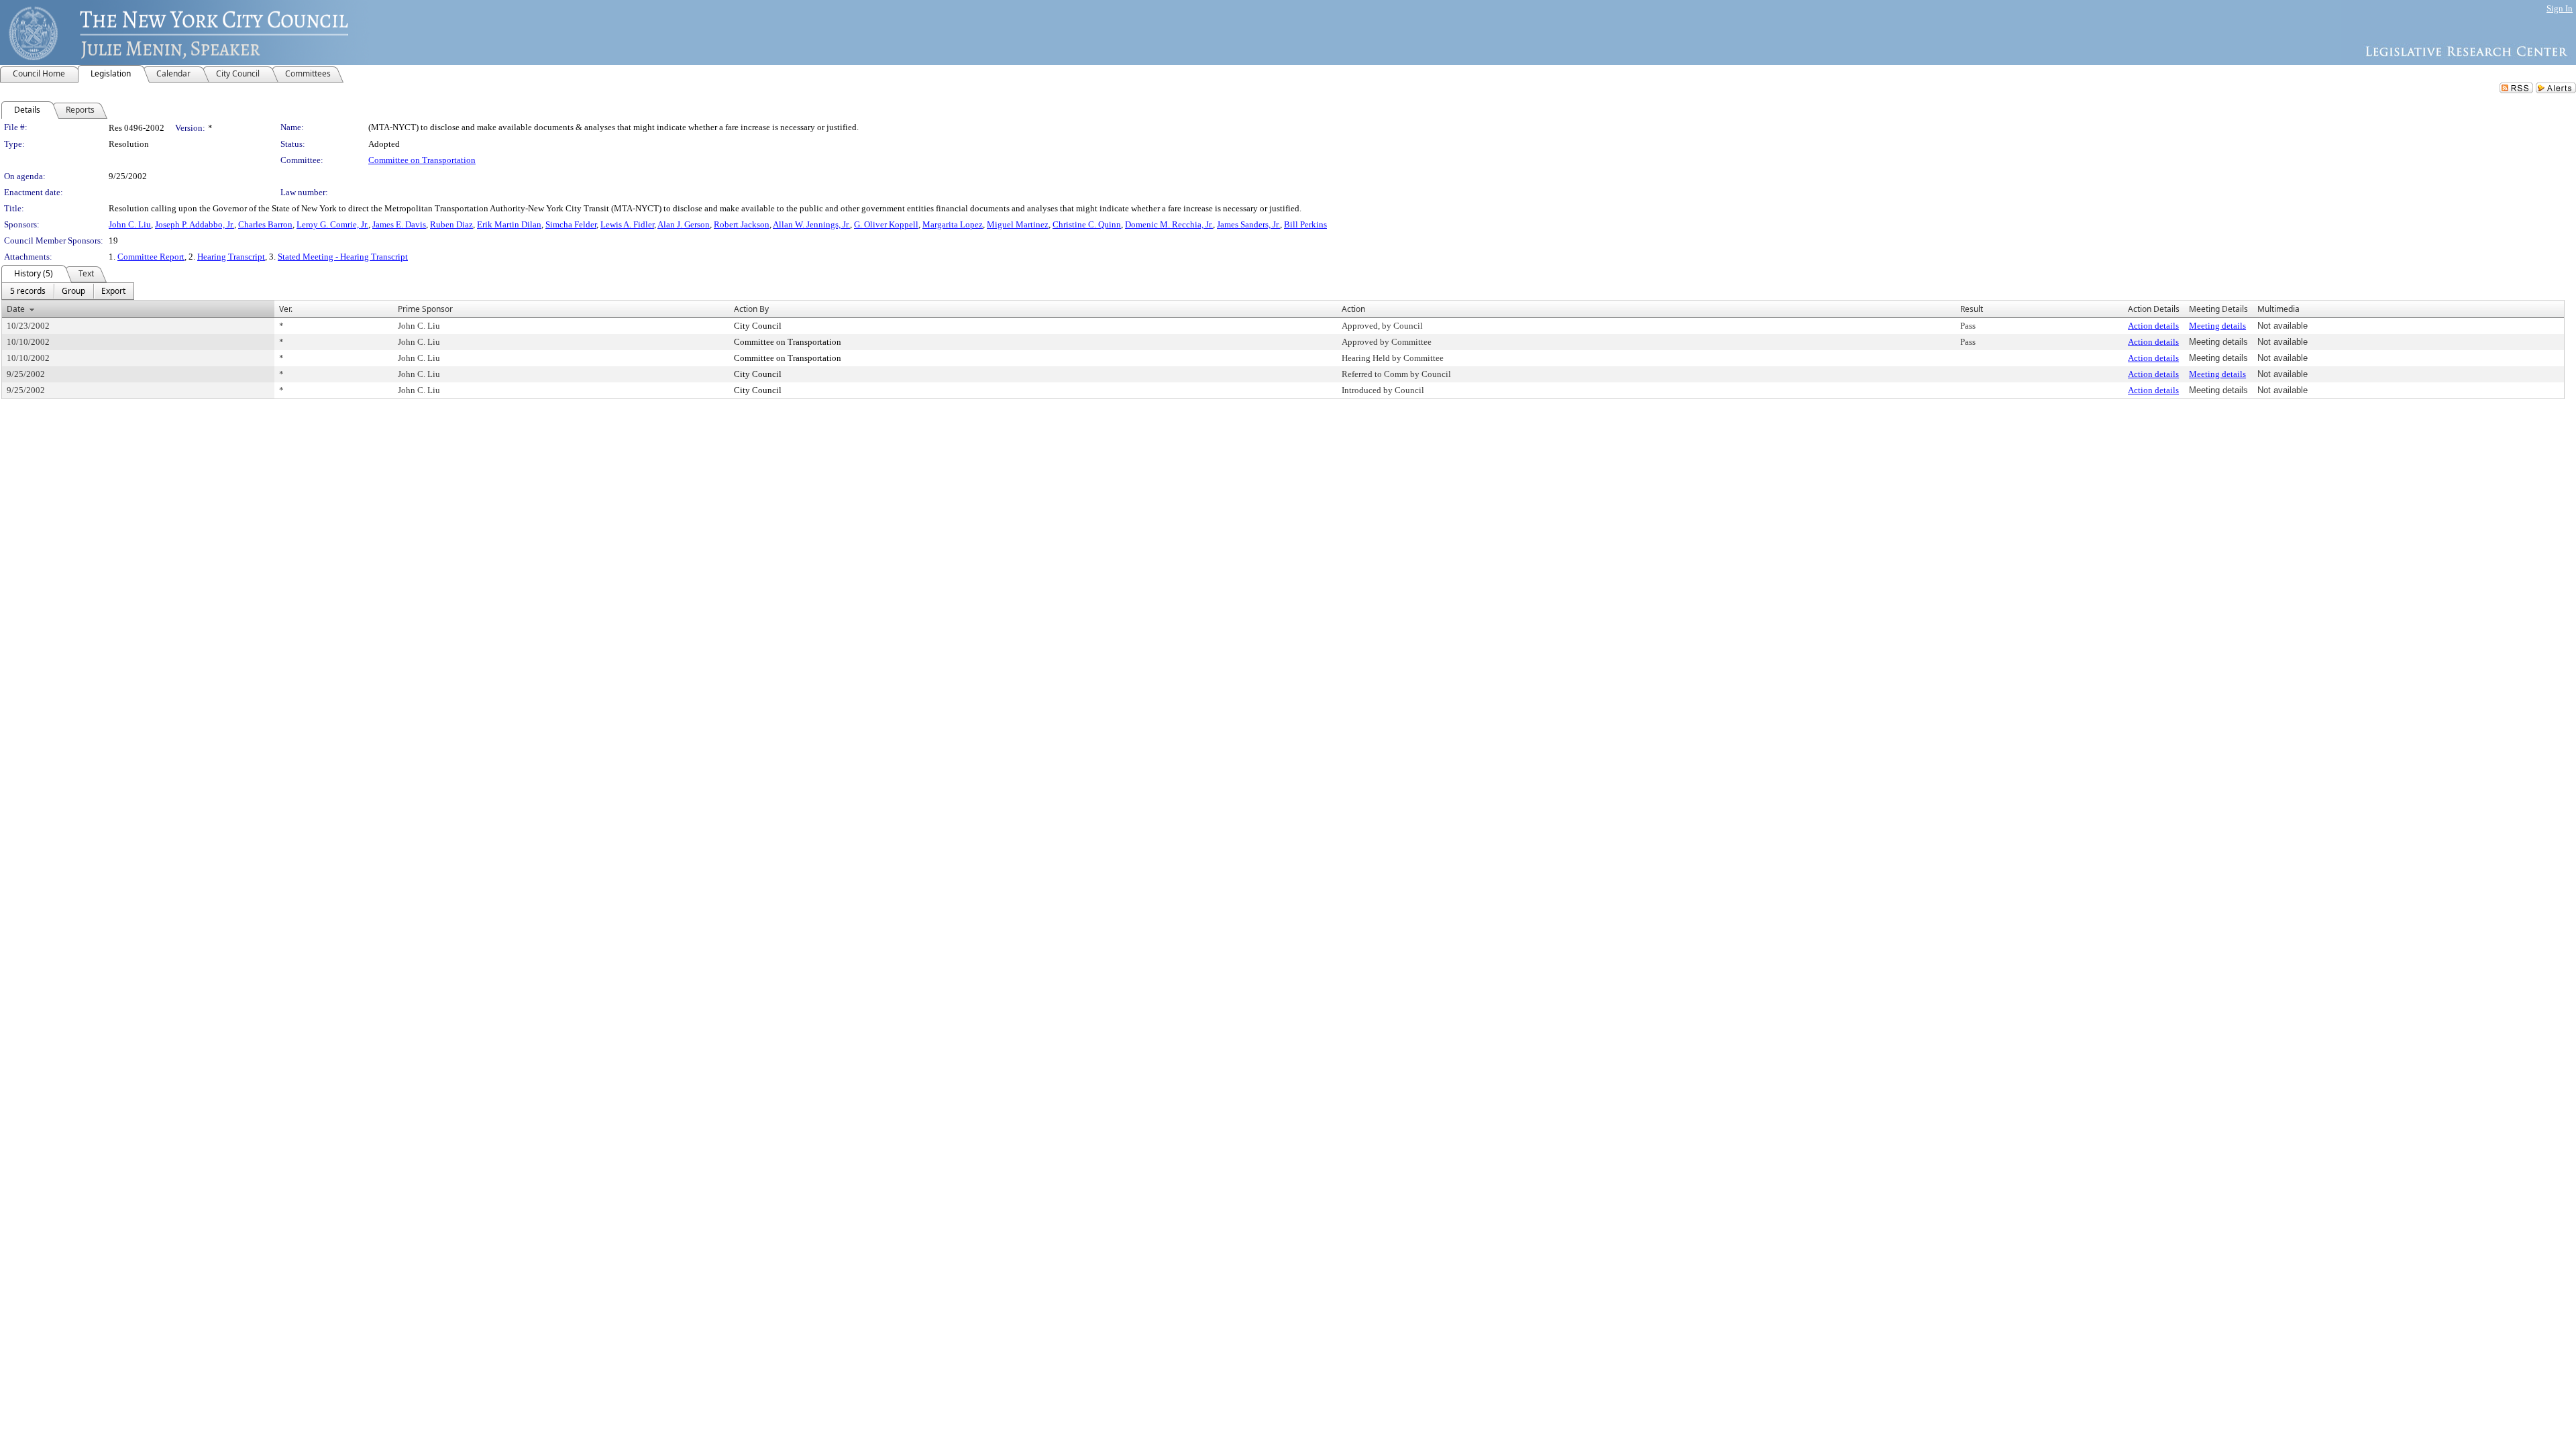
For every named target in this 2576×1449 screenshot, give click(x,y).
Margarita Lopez (953, 224)
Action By (751, 309)
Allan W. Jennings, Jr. (811, 224)
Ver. (286, 309)
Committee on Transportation (422, 160)
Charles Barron (265, 224)
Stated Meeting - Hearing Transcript (343, 257)
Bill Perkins (1305, 224)
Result (1972, 309)
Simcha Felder (571, 224)
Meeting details (2217, 326)
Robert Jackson (742, 224)
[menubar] (68, 291)
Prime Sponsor (425, 309)
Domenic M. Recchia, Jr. (1169, 224)
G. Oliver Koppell (886, 224)
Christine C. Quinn (1087, 224)
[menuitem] (28, 291)
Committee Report (151, 257)
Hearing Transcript (231, 257)
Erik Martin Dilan (509, 224)
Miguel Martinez (1018, 224)
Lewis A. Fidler (627, 224)
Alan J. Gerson (684, 224)
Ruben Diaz (451, 224)
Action (1353, 309)
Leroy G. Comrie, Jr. (332, 224)
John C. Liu (130, 224)
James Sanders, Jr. (1248, 224)
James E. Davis (399, 224)
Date (16, 309)
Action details (2153, 326)
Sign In (2560, 8)
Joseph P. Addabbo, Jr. (195, 224)
